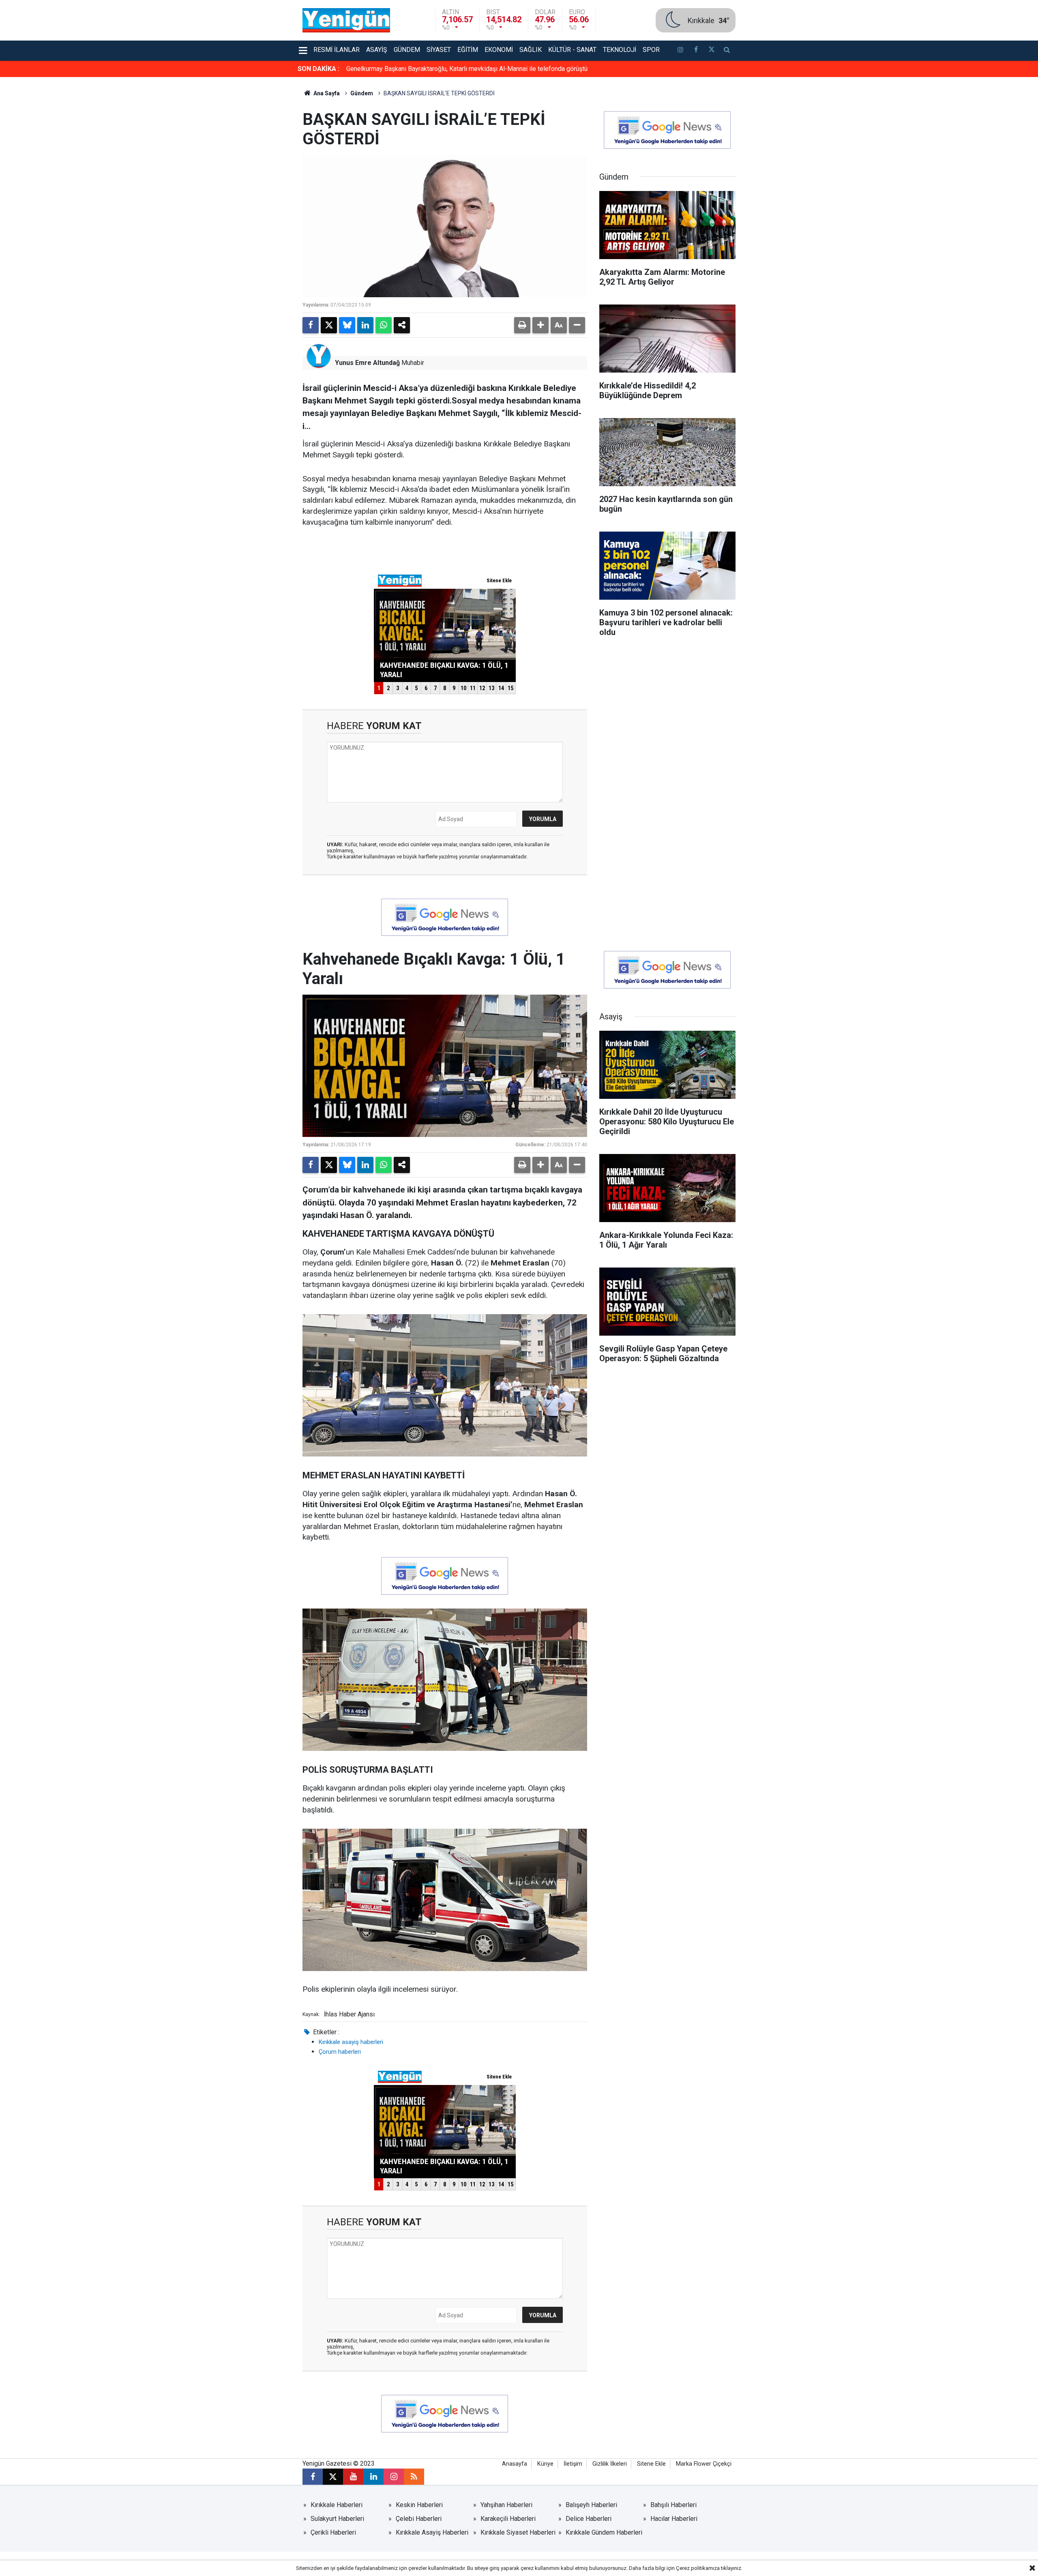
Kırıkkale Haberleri (337, 2505)
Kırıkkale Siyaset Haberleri (518, 2532)
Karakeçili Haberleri (508, 2519)
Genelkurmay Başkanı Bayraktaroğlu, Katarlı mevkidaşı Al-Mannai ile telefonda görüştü (467, 69)
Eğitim (468, 50)
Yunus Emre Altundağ (367, 363)
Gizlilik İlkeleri (610, 2464)
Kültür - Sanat (572, 50)
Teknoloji (620, 50)
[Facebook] (311, 325)
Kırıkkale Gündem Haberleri (604, 2532)
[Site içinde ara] (727, 51)
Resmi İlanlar (337, 50)
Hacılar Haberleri (674, 2519)
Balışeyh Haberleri (591, 2505)
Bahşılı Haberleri (673, 2505)
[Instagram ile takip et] (394, 2477)
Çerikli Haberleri (333, 2532)
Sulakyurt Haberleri (337, 2519)
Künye (545, 2464)
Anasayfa (515, 2464)
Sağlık (531, 50)
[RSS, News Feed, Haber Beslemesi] (414, 2477)
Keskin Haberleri (419, 2505)
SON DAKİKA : (318, 69)
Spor (651, 50)
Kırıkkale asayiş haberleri (351, 2042)
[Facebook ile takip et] (696, 51)
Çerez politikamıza (698, 2568)
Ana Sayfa (326, 93)
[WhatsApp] (384, 325)
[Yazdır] (522, 325)
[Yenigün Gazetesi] (346, 20)
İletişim (573, 2464)
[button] (540, 325)
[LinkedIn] (365, 325)
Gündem (407, 50)
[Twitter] (329, 325)
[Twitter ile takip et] (711, 51)
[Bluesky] (347, 325)
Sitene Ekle (651, 2464)
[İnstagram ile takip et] (680, 51)
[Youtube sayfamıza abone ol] (353, 2477)
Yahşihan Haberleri (506, 2505)
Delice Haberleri (589, 2519)
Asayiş (377, 50)
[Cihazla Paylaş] (402, 325)
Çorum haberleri (340, 2052)
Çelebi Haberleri (419, 2519)
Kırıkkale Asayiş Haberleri (432, 2532)
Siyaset (439, 50)
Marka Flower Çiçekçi (704, 2464)
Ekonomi (499, 50)
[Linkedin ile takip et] (373, 2477)
